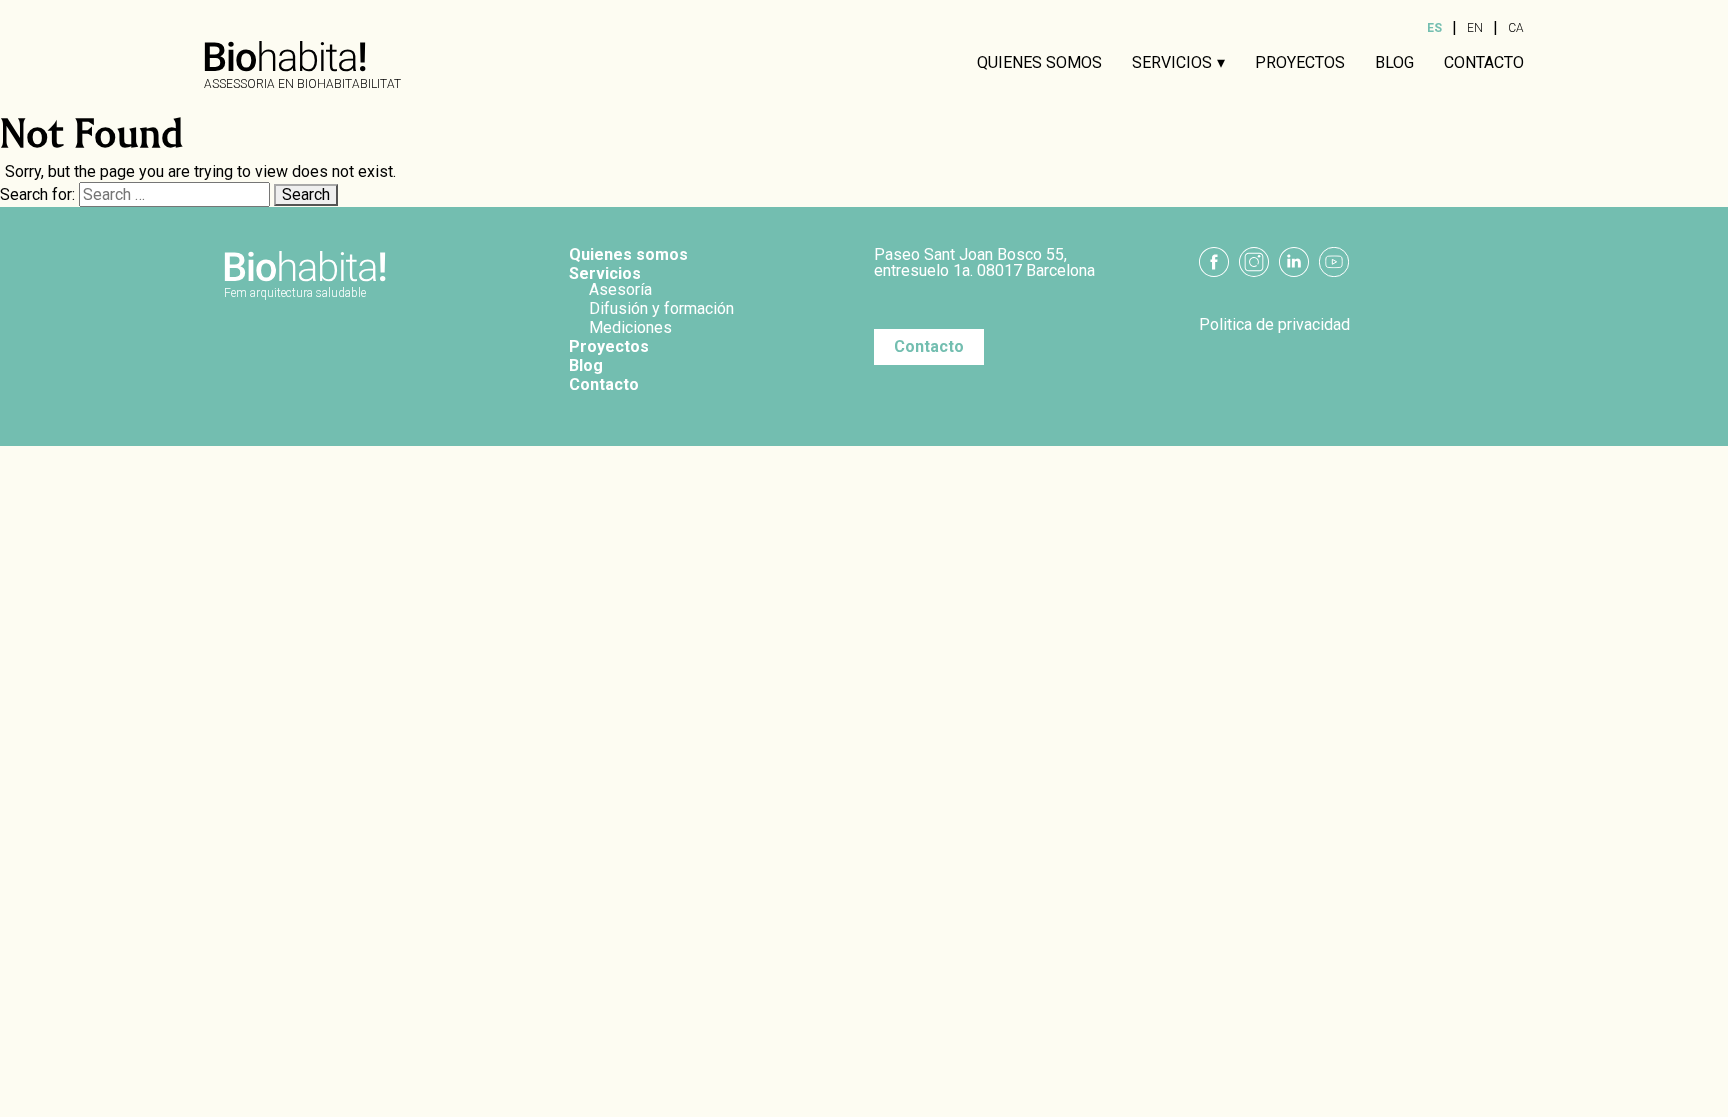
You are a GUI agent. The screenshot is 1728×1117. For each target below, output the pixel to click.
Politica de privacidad (1274, 325)
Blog (1394, 63)
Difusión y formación (661, 308)
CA (1516, 28)
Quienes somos (1039, 63)
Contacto (1484, 63)
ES (1434, 28)
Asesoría (620, 289)
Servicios (1172, 63)
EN (1475, 28)
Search (306, 194)
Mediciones (630, 327)
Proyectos (1300, 63)
